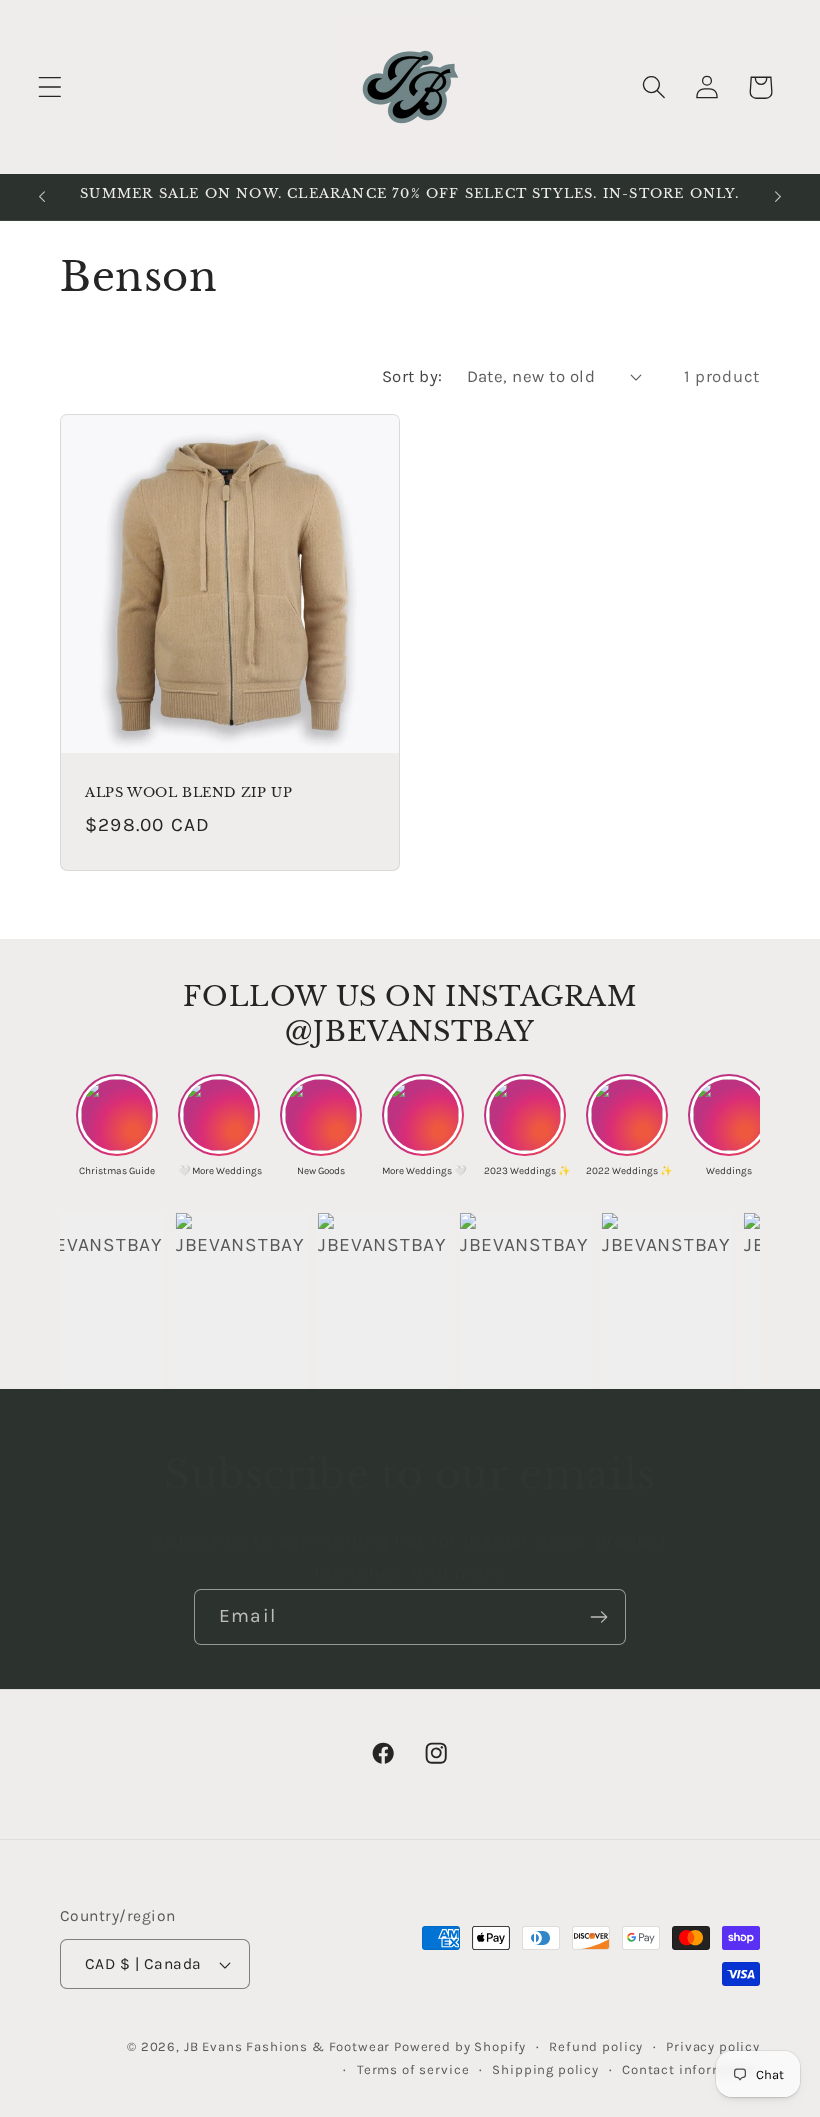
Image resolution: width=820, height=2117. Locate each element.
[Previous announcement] (42, 197)
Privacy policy (713, 2046)
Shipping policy (545, 2069)
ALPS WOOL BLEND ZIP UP (188, 793)
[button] (50, 87)
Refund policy (596, 2046)
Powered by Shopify (460, 2046)
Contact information (691, 2069)
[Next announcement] (778, 197)
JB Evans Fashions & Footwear (287, 2046)
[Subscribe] (598, 1617)
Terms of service (413, 2069)
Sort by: (412, 376)
